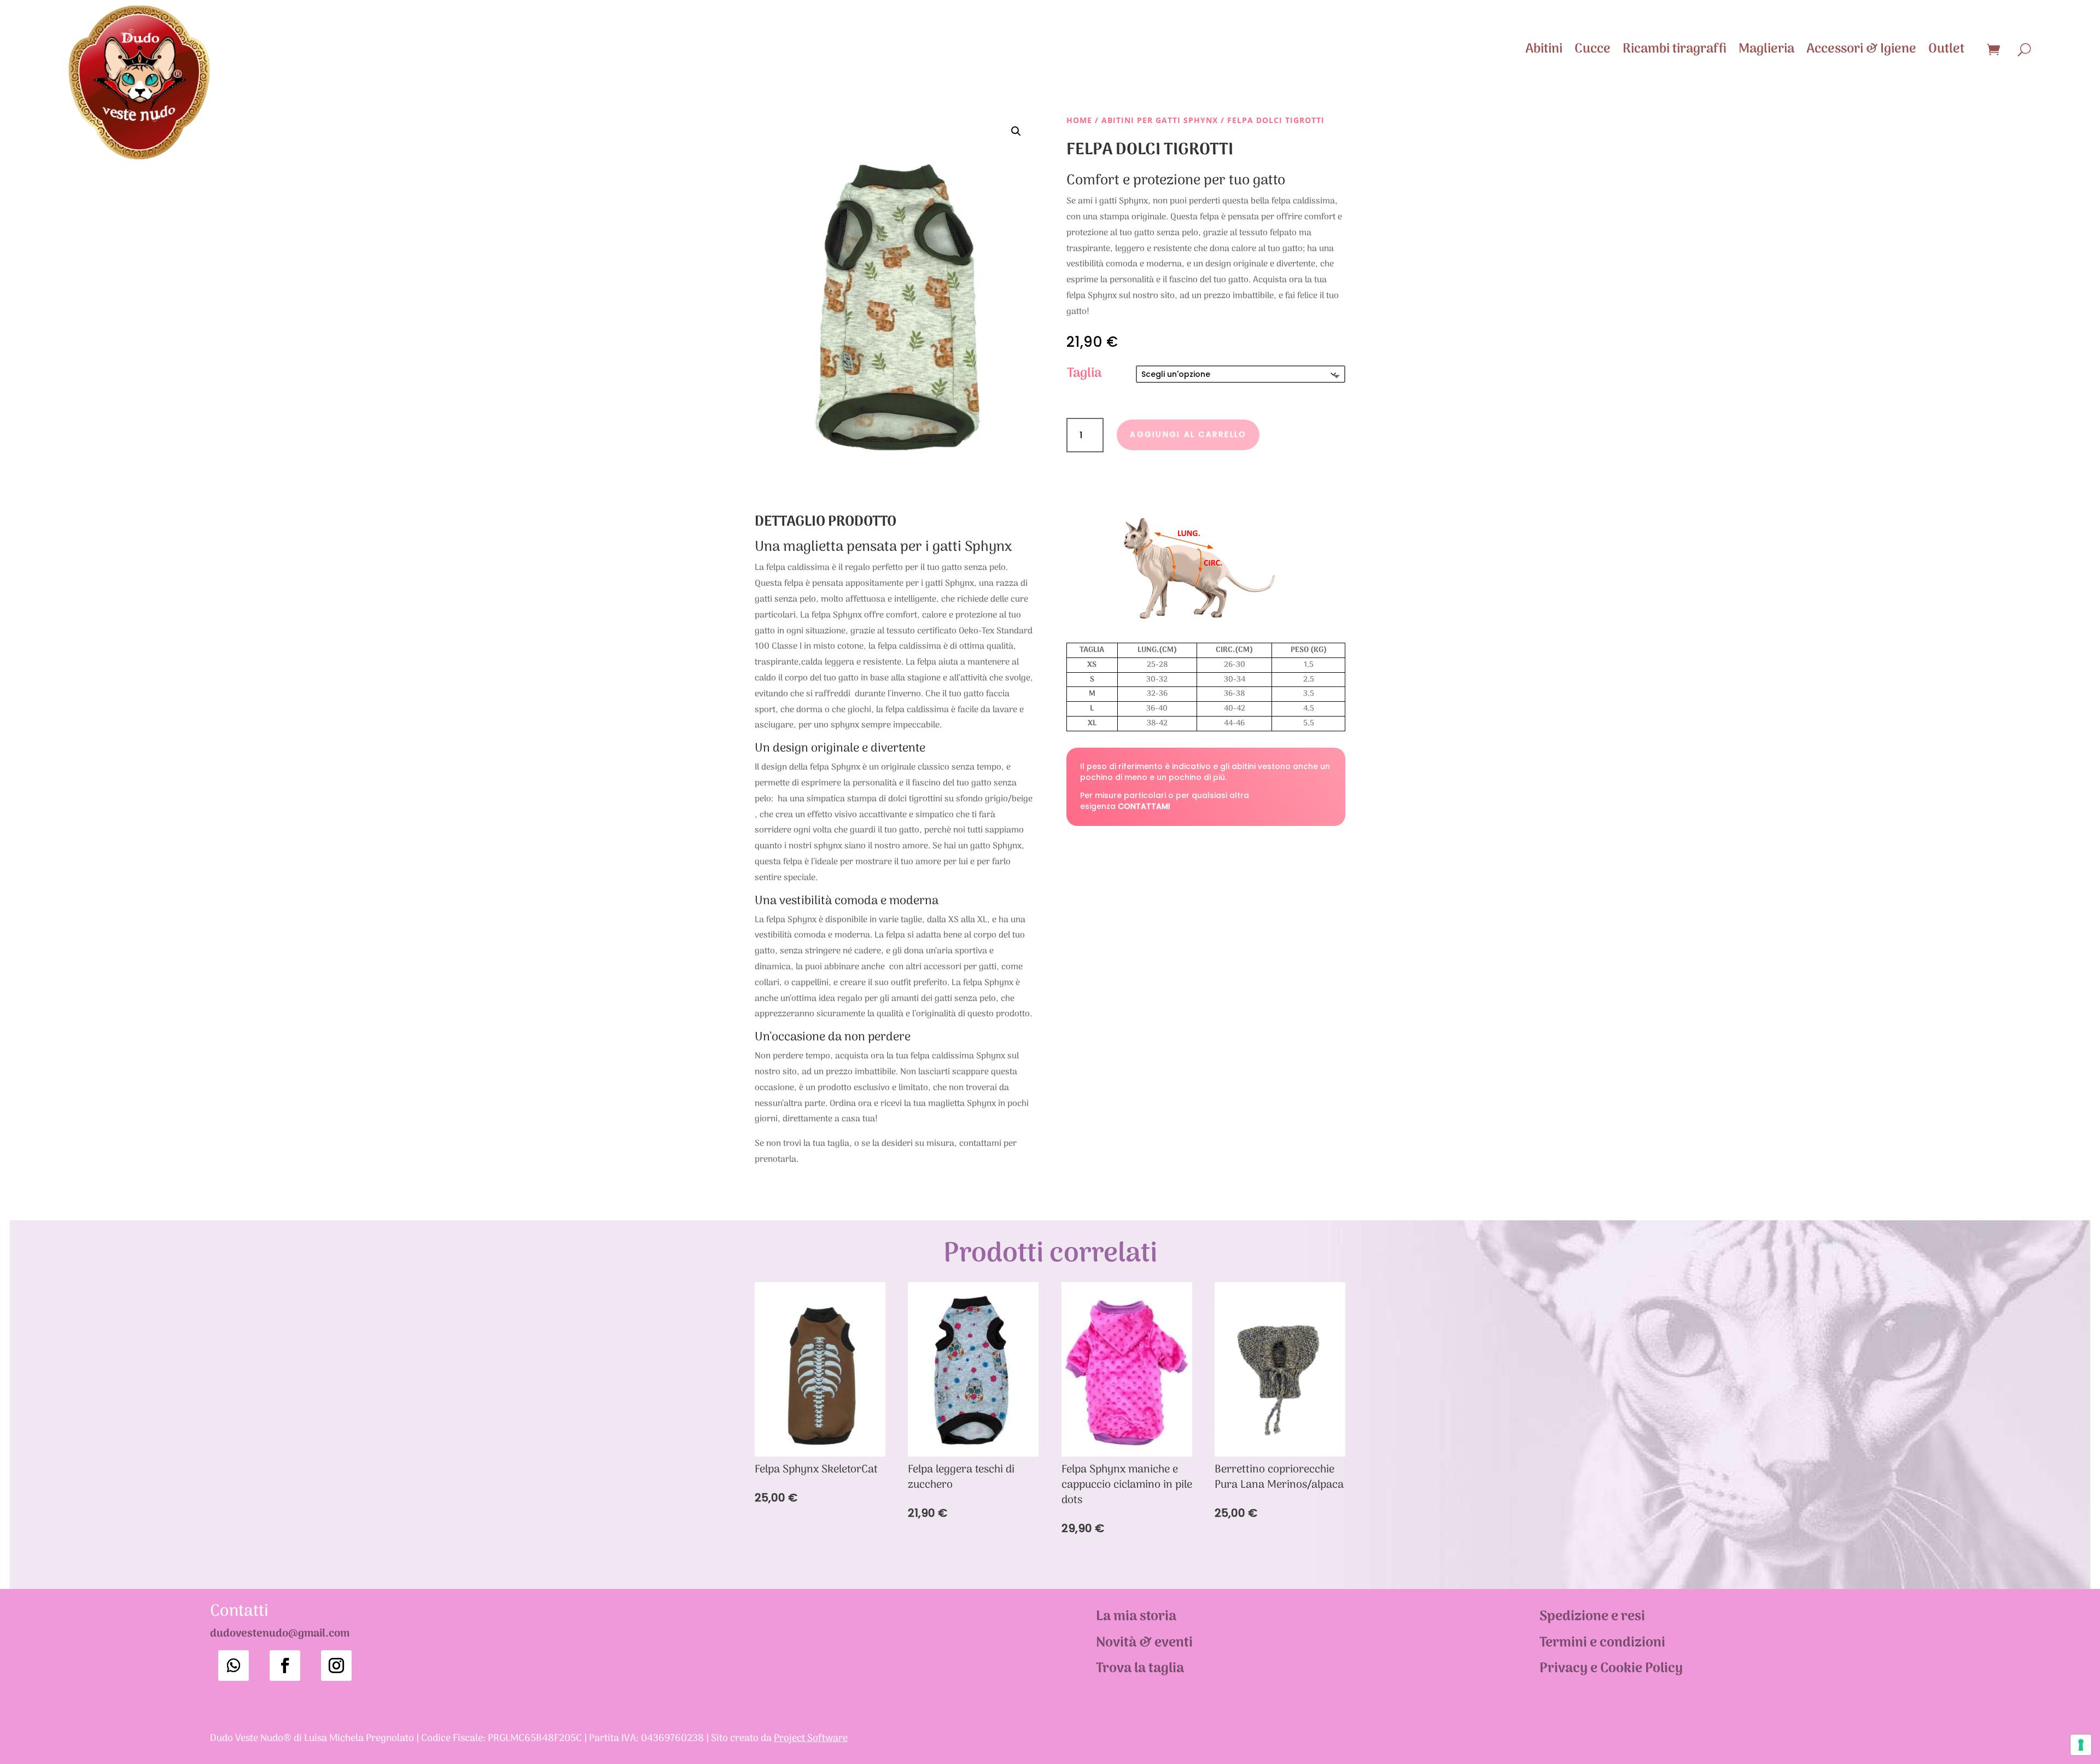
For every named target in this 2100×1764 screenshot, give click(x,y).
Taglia (1084, 373)
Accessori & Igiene (1861, 49)
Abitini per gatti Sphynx (1160, 120)
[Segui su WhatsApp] (234, 1666)
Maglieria (1766, 49)
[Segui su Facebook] (285, 1666)
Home (1079, 120)
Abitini (1544, 49)
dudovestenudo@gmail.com (280, 1634)
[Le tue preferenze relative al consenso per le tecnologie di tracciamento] (2081, 1745)
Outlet (1946, 49)
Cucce (1592, 49)
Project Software (811, 1739)
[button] (1016, 131)
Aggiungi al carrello (1188, 434)
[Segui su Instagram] (336, 1666)
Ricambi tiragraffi (1675, 49)
